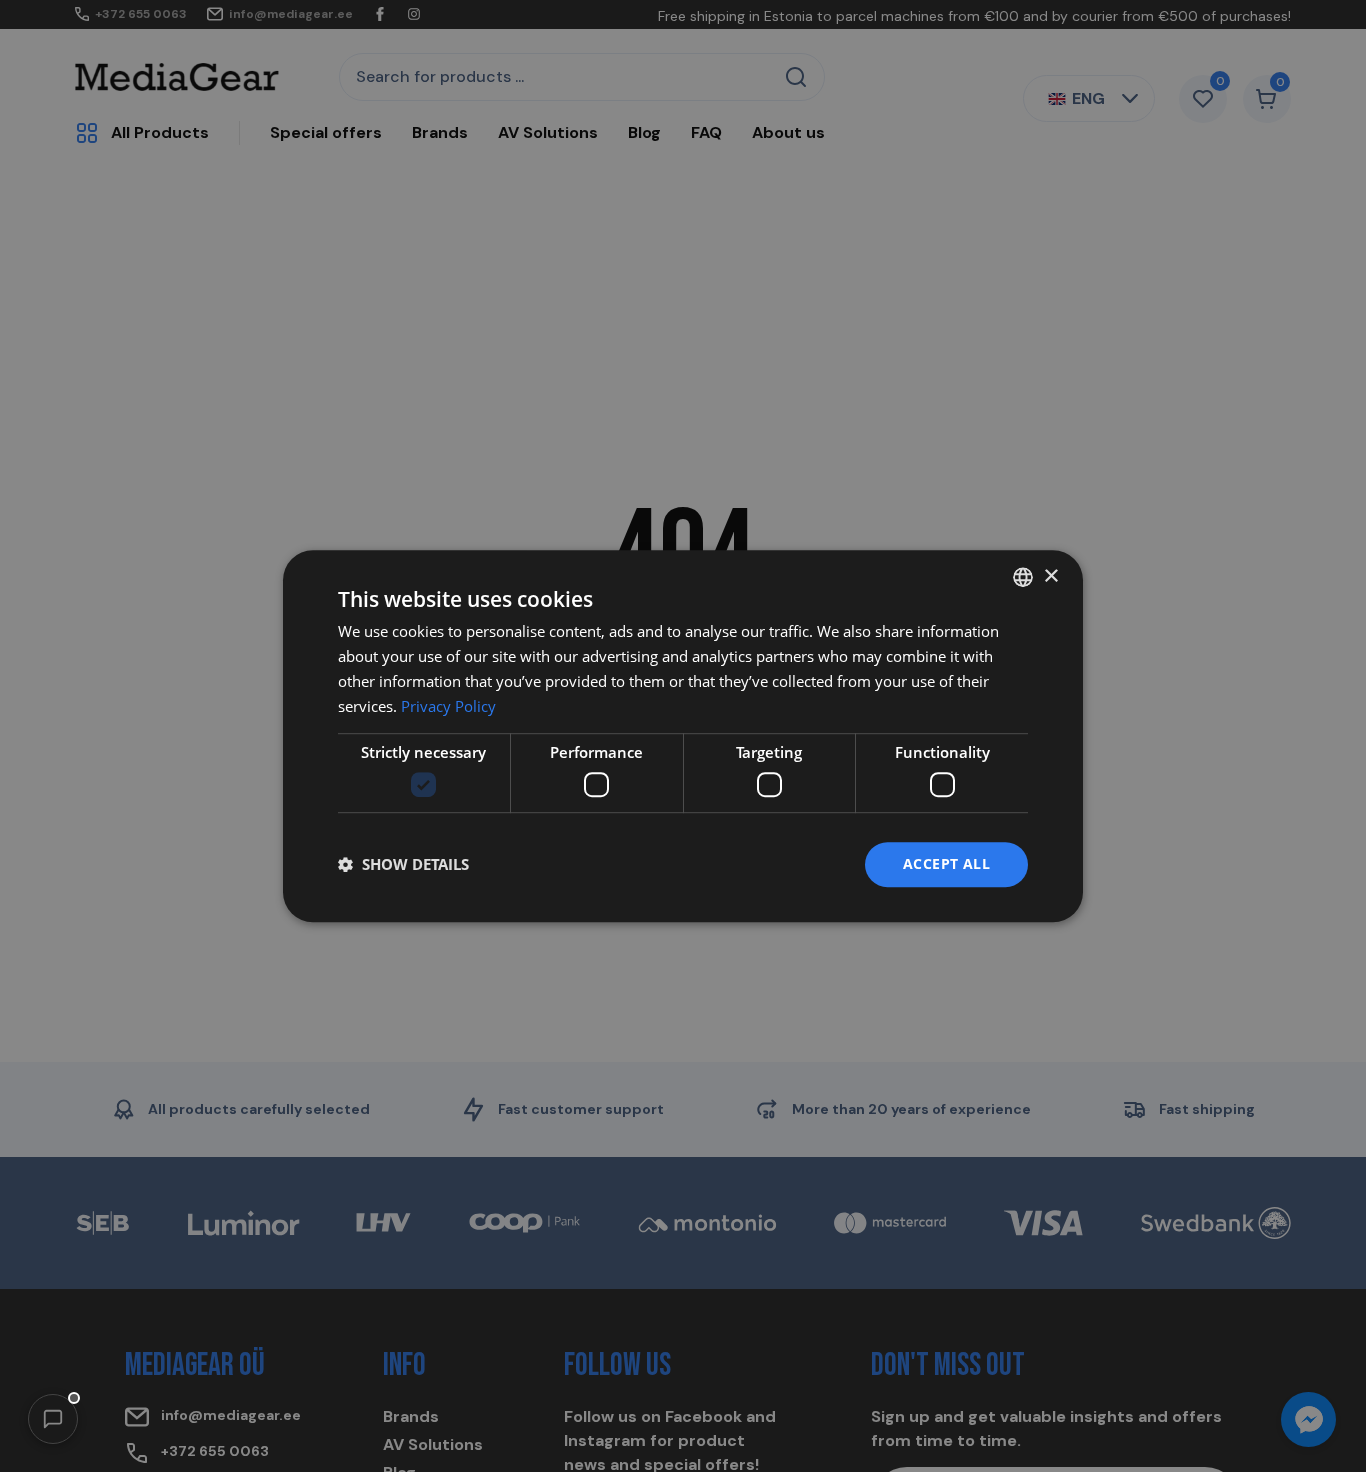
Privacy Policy (448, 706)
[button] (53, 1419)
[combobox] (1023, 577)
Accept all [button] (946, 863)
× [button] (1050, 576)
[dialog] (683, 736)
